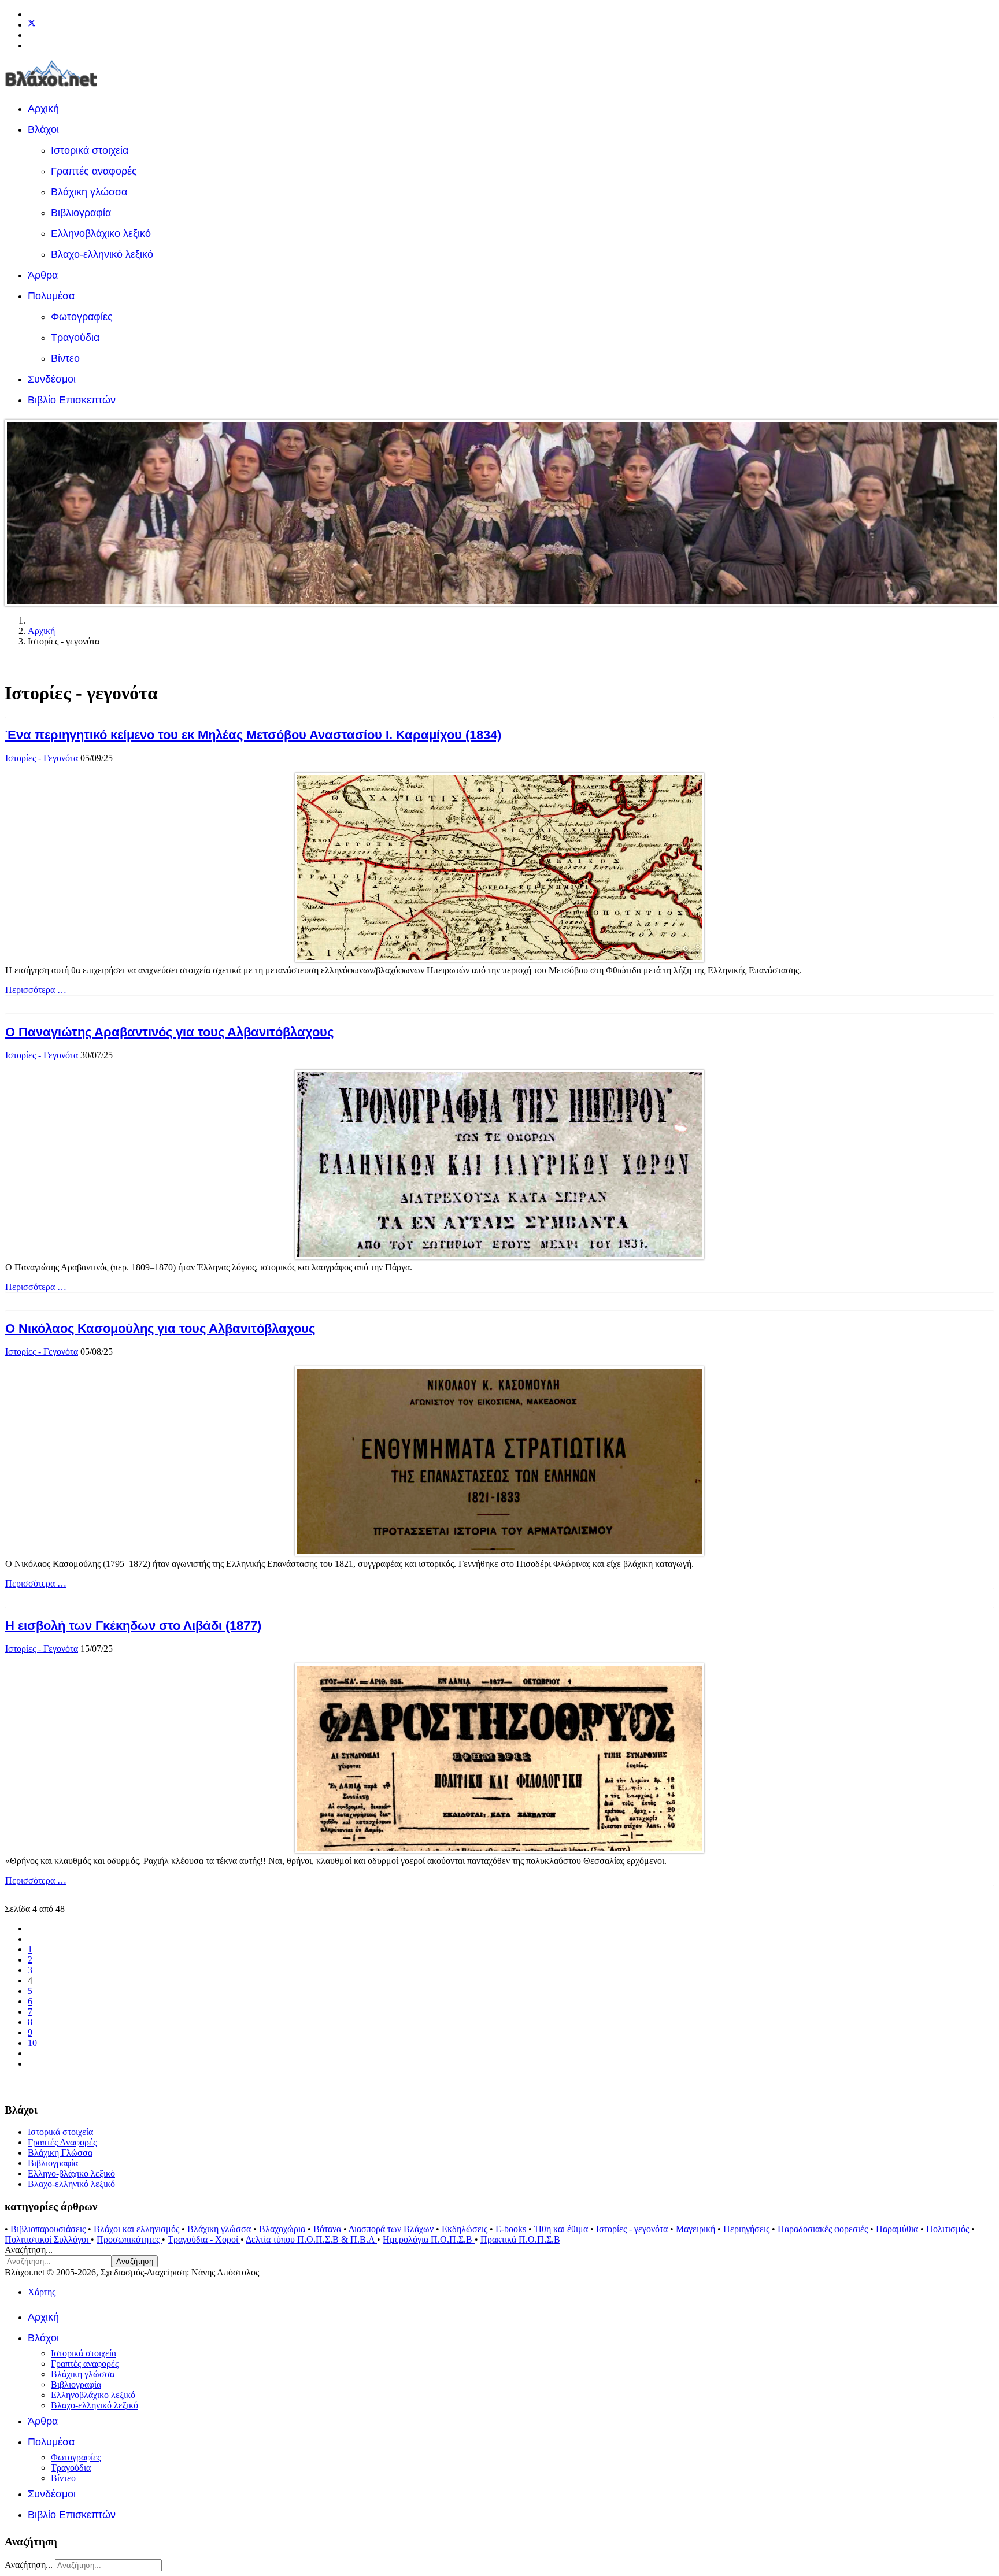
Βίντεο (65, 358)
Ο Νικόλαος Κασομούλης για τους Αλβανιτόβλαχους (160, 1328)
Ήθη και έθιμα (562, 2229)
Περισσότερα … (36, 990)
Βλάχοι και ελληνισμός (138, 2229)
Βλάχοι (43, 129)
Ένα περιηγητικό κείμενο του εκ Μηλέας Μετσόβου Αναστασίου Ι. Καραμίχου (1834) (253, 735)
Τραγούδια (75, 338)
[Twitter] (32, 25)
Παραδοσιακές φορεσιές (824, 2229)
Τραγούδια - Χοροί (204, 2239)
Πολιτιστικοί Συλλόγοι (48, 2239)
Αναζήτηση (135, 2261)
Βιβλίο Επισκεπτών (72, 400)
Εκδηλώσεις (466, 2229)
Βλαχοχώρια (283, 2229)
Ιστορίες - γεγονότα (633, 2229)
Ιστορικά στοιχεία (90, 150)
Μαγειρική (697, 2229)
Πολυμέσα (51, 296)
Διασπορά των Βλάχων (392, 2229)
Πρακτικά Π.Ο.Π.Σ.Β (520, 2239)
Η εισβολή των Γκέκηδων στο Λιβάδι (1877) (133, 1626)
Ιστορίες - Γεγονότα (42, 758)
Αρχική (43, 109)
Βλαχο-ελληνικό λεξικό (102, 254)
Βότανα (328, 2229)
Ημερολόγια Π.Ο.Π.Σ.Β (429, 2239)
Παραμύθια (898, 2229)
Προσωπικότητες (129, 2239)
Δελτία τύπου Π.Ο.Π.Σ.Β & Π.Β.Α (311, 2239)
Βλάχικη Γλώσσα (60, 2153)
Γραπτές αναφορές (94, 171)
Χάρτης (42, 2292)
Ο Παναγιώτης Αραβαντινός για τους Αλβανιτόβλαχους (169, 1032)
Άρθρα (43, 275)
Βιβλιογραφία (81, 213)
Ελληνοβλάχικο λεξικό (101, 233)
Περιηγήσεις (748, 2229)
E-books (512, 2229)
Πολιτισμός (949, 2229)
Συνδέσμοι (52, 379)
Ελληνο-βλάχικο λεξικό (71, 2173)
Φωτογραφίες (82, 317)
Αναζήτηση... (29, 2250)
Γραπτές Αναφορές (62, 2142)
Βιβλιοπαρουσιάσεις (49, 2229)
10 (32, 2043)
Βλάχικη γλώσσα (89, 192)
